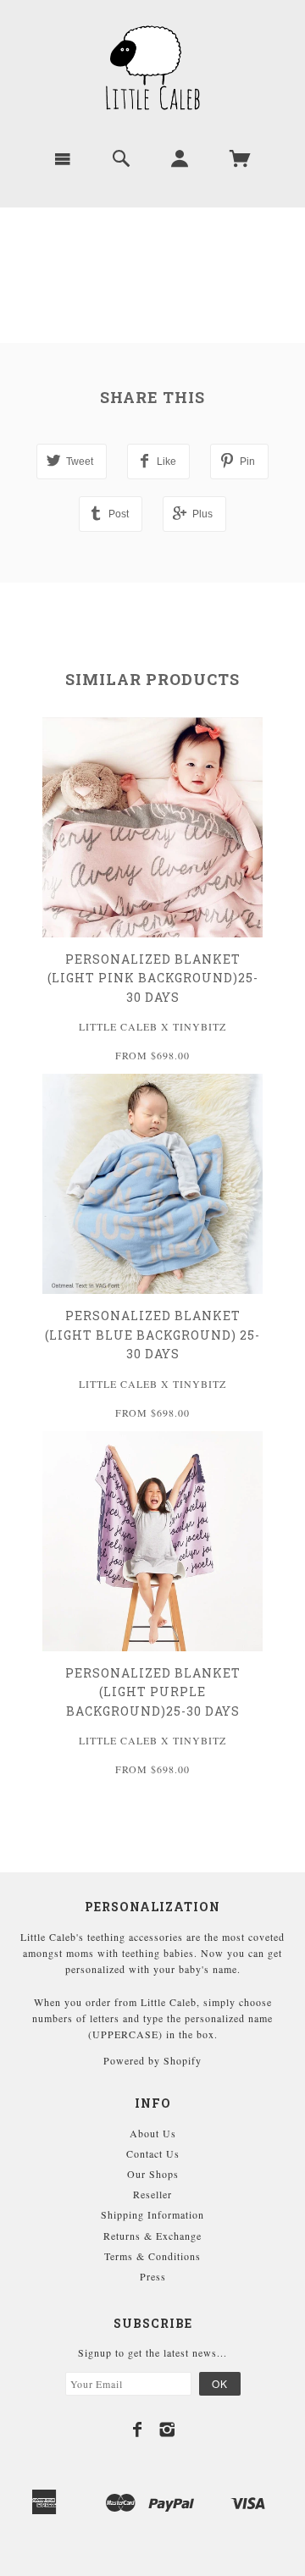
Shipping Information (152, 2214)
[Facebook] (138, 2430)
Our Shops (153, 2174)
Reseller (152, 2194)
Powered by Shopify (152, 2060)
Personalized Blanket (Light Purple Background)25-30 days (153, 1692)
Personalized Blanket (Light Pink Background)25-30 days (153, 978)
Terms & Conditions (152, 2256)
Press (153, 2276)
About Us (153, 2133)
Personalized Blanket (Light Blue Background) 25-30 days (152, 1335)
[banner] (152, 68)
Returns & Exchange (152, 2236)
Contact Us (153, 2153)
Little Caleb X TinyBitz (152, 1026)
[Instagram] (167, 2430)
